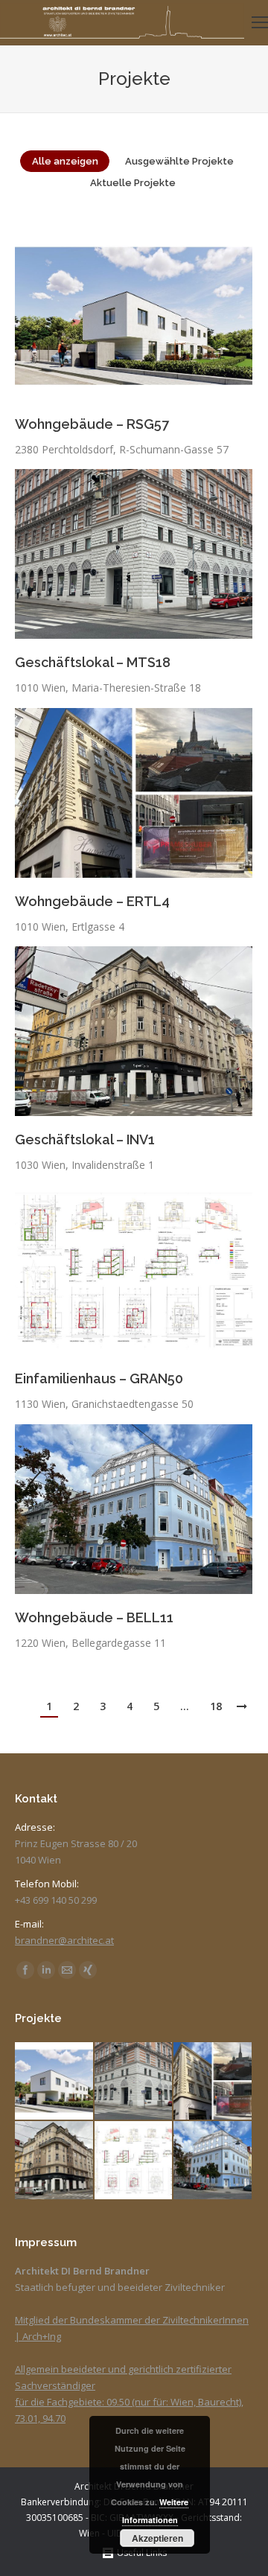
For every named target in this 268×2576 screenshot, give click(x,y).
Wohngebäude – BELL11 (94, 1617)
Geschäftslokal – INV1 (85, 1139)
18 (216, 1706)
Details (154, 316)
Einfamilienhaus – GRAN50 (99, 1378)
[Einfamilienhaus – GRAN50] (134, 2161)
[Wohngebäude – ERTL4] (213, 2082)
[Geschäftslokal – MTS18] (134, 2082)
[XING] (88, 1970)
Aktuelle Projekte (133, 183)
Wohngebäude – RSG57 (92, 424)
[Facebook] (25, 1970)
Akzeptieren (157, 2538)
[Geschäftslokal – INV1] (55, 2161)
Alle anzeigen (65, 161)
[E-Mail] (67, 1970)
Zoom (114, 316)
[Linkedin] (46, 1970)
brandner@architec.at (64, 1940)
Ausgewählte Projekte (179, 161)
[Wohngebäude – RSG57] (55, 2082)
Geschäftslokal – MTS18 (93, 662)
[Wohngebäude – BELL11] (213, 2161)
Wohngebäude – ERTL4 (92, 901)
